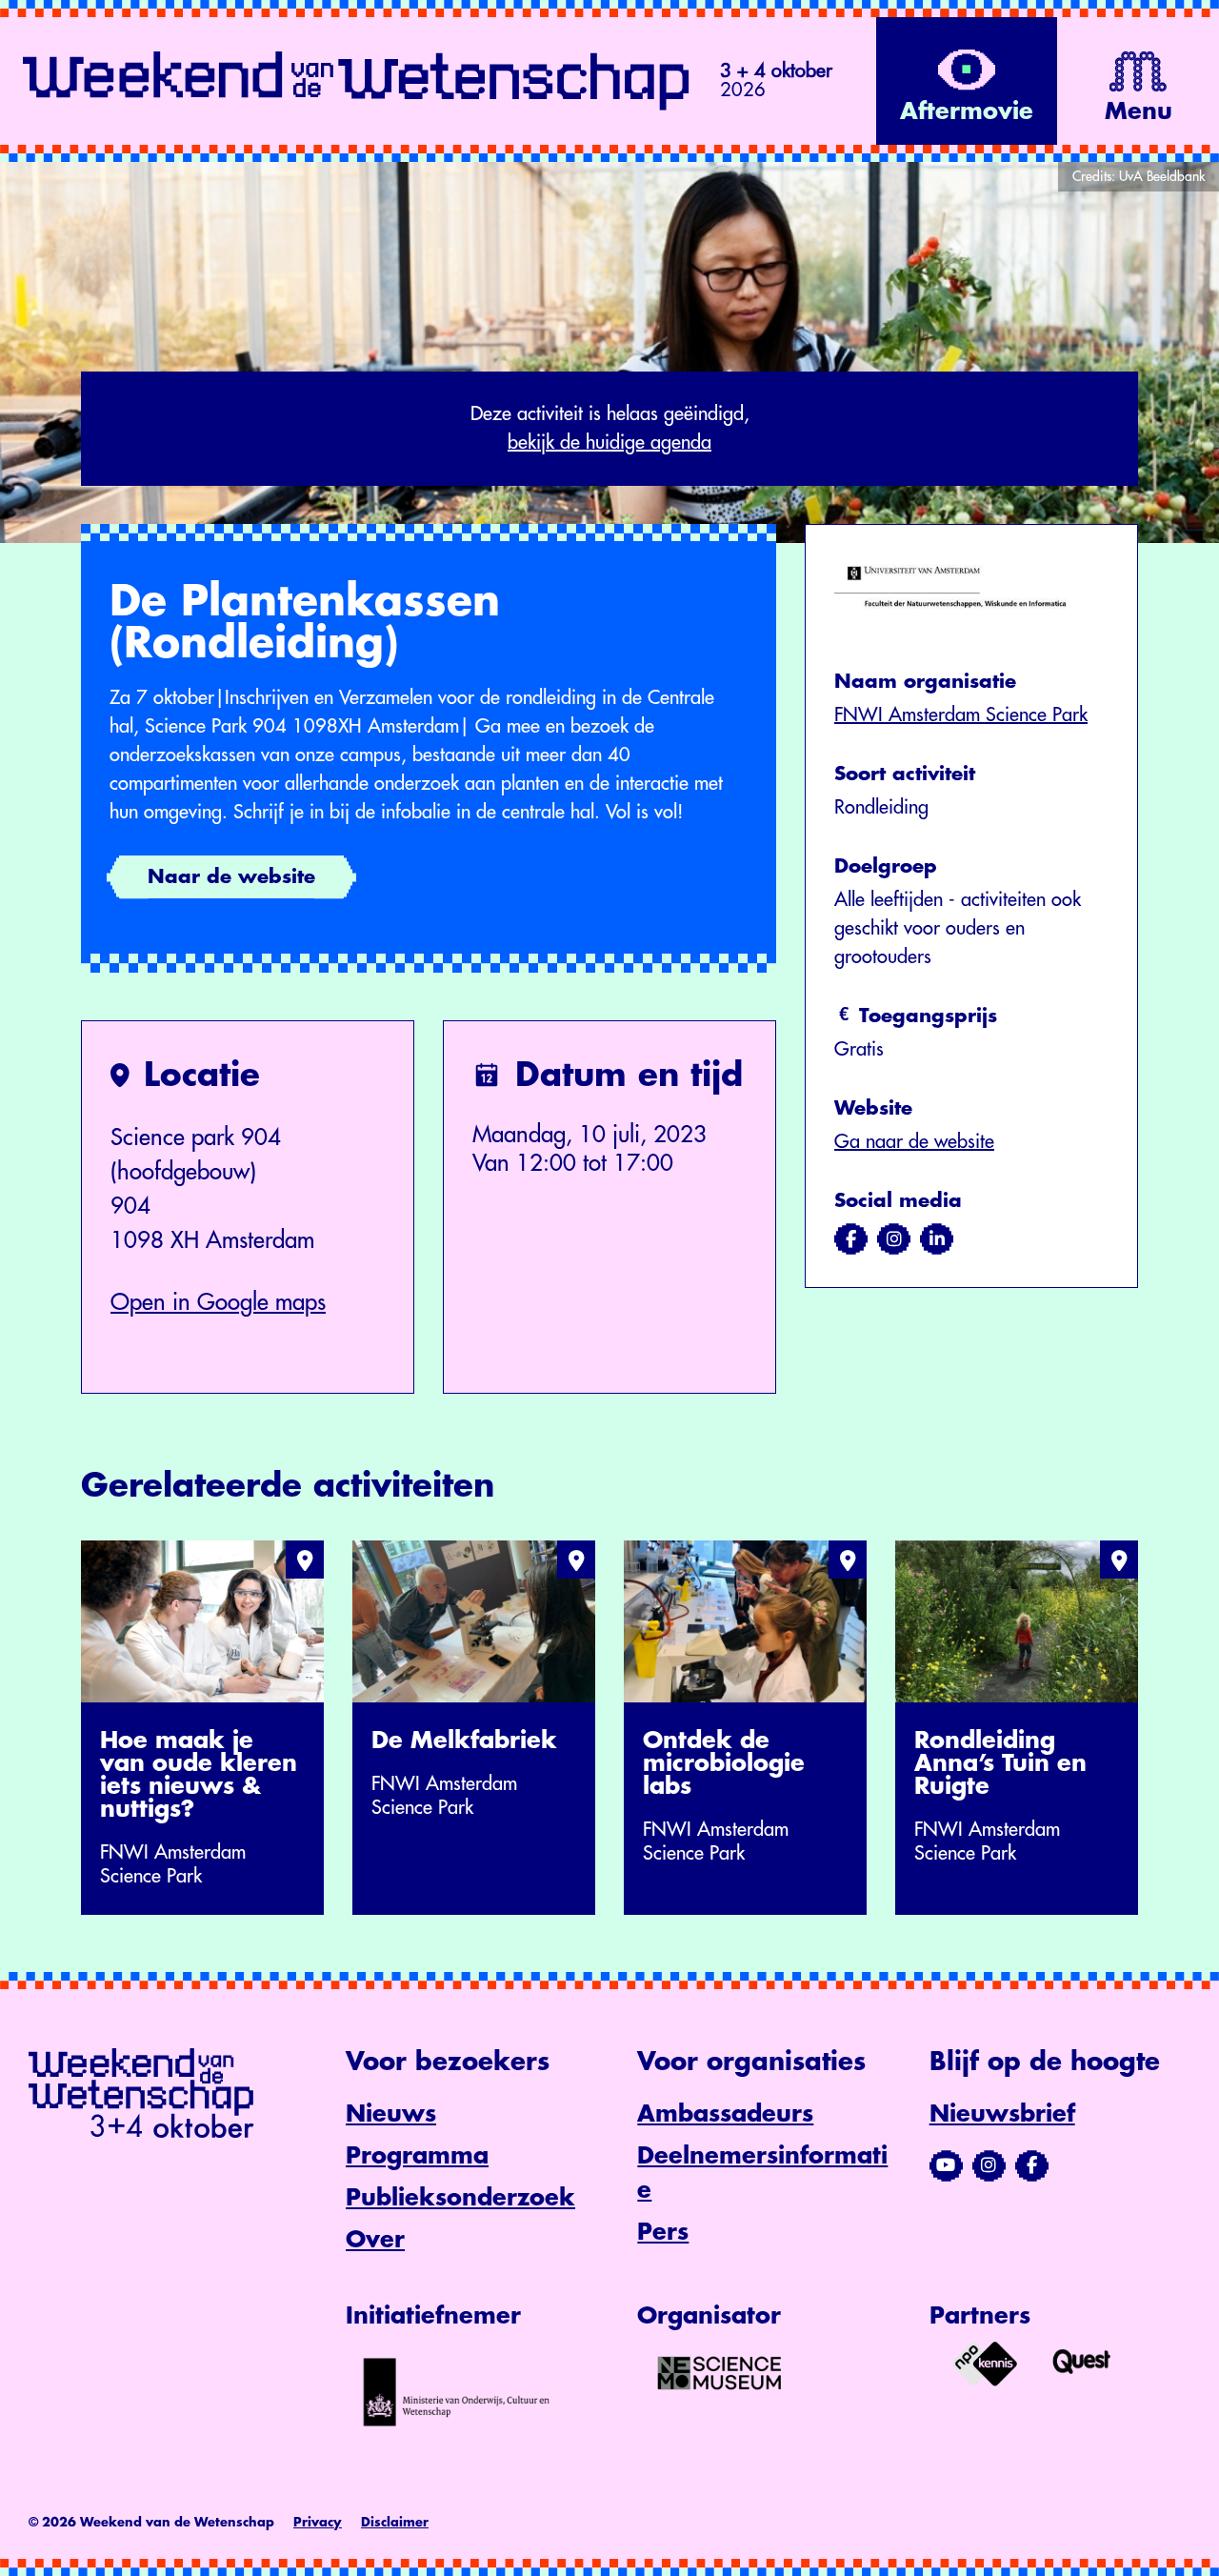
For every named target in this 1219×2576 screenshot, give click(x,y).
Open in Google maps (218, 1302)
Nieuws (391, 2114)
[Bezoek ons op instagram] (894, 1239)
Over (375, 2240)
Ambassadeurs (725, 2114)
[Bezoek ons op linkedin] (937, 1239)
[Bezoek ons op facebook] (851, 1239)
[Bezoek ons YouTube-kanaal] (946, 2165)
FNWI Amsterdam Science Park (961, 715)
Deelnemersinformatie (762, 2173)
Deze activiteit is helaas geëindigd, (610, 428)
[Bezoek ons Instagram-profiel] (989, 2165)
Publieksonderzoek (460, 2198)
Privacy (318, 2522)
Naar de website (231, 877)
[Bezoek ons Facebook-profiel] (1032, 2165)
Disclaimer (395, 2522)
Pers (663, 2232)
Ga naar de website (914, 1142)
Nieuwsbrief (1002, 2114)
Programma (417, 2156)
